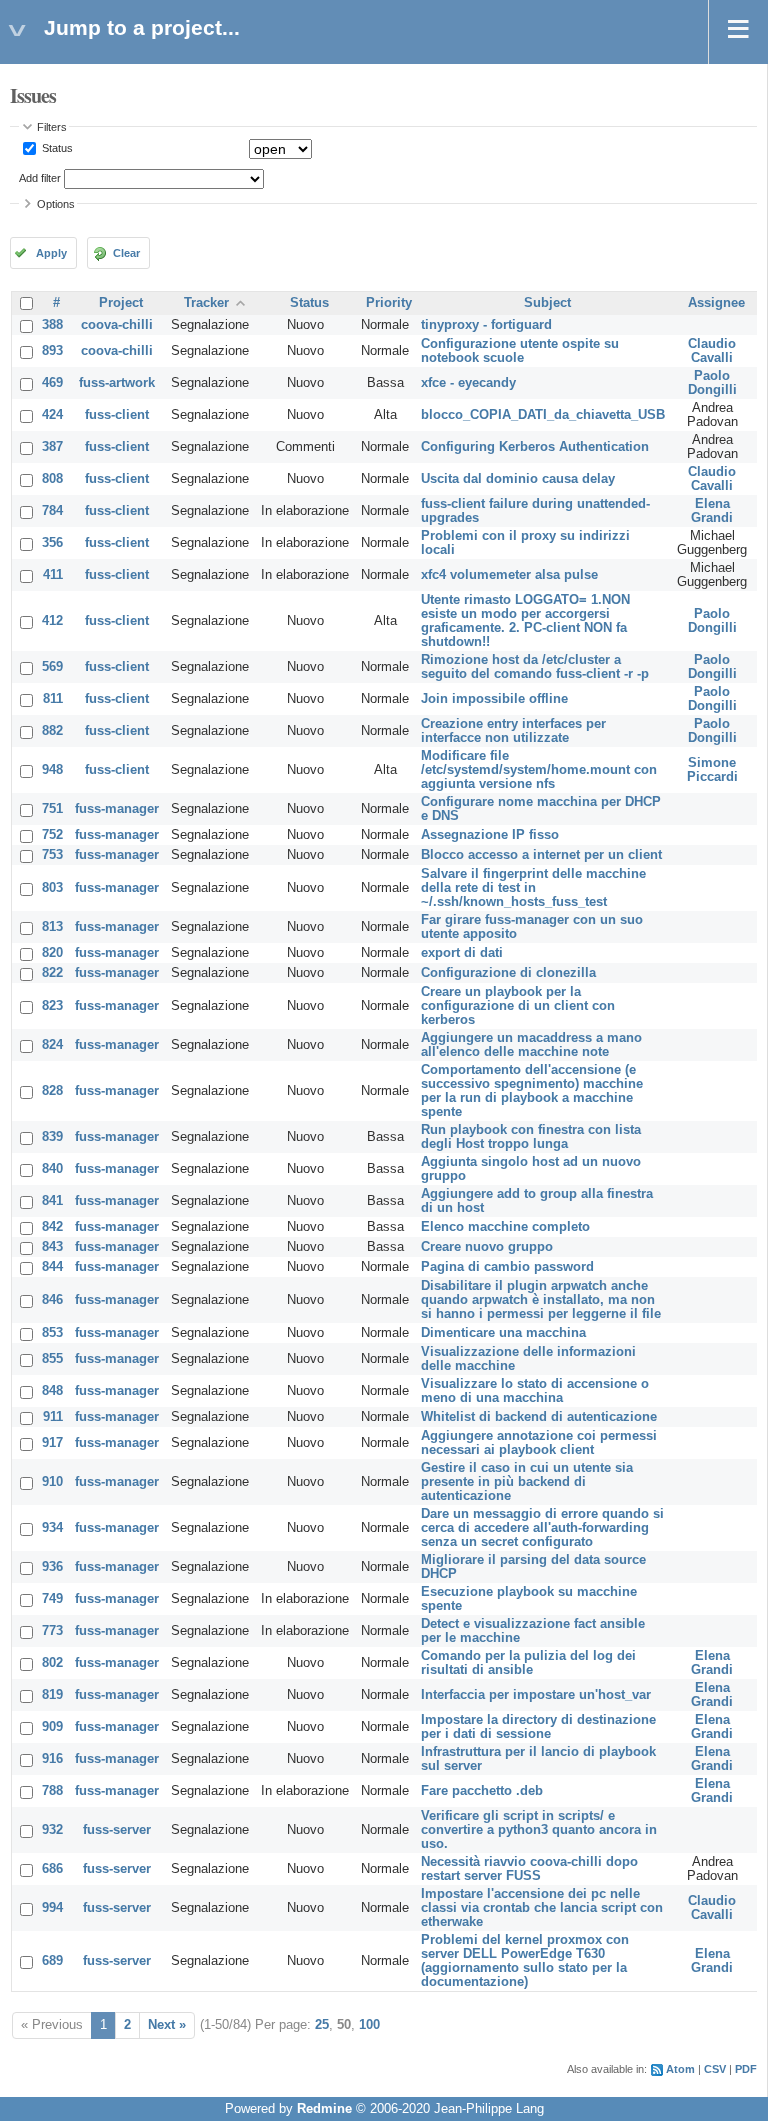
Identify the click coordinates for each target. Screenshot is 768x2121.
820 (52, 953)
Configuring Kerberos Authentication (535, 447)
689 (52, 1961)
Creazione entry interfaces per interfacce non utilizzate (513, 731)
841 (52, 1201)
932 (52, 1830)
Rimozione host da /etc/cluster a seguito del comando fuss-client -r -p (535, 667)
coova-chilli (117, 325)
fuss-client (117, 415)
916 (52, 1759)
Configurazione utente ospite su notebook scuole (520, 351)
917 (52, 1443)
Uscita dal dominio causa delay (518, 479)
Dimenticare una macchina (503, 1333)
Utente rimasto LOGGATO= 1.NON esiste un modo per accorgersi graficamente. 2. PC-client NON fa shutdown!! (525, 621)
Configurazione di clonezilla (508, 973)
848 (52, 1391)
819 (52, 1695)
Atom (680, 2069)
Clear (126, 253)
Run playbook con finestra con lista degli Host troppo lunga (531, 1137)
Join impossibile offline (494, 699)
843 (52, 1247)
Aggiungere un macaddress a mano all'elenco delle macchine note (531, 1045)
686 (52, 1869)
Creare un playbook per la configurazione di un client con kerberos (518, 1006)
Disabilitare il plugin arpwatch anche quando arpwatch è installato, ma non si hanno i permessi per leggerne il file (541, 1300)
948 (52, 770)
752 (52, 835)
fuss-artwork (117, 383)
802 (52, 1663)
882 (52, 731)
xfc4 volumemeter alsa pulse (509, 575)
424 (52, 415)
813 (52, 927)
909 (52, 1727)
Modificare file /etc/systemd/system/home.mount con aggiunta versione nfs (539, 770)
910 (52, 1482)
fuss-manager (117, 809)
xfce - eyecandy (468, 383)
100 (369, 2025)
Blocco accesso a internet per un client (541, 855)
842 (52, 1227)
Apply (51, 253)
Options (56, 204)
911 (53, 1417)
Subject (547, 303)
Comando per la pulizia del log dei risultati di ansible (528, 1663)
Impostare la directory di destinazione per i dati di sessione (538, 1727)
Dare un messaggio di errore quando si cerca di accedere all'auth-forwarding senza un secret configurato (542, 1528)
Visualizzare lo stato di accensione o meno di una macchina (535, 1391)
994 (52, 1908)
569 (52, 667)
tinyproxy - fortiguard (486, 325)
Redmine (324, 2109)
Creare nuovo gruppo (487, 1247)
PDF (746, 2069)
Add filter (40, 178)
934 (52, 1528)
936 (52, 1567)
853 (52, 1333)
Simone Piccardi (712, 770)
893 (52, 351)
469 (52, 383)
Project (121, 303)
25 (322, 2025)
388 (52, 325)
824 (52, 1045)
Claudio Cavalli (712, 351)
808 (52, 479)
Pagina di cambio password (507, 1267)
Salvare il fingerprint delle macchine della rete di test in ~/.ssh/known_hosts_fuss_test (533, 888)
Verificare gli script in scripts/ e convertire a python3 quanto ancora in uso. (539, 1830)
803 (52, 888)
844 (52, 1267)
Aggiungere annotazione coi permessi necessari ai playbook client (539, 1443)
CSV (715, 2069)
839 (52, 1137)
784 (52, 511)
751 (52, 809)
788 (52, 1791)
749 (52, 1599)
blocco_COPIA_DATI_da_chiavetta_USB (543, 415)
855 (52, 1359)
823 (52, 1006)
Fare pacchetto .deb (482, 1791)
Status (56, 148)
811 (53, 699)
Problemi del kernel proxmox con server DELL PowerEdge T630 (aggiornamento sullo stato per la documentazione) (525, 1961)
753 (52, 855)
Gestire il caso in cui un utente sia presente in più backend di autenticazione (527, 1482)
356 (52, 543)
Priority (389, 303)
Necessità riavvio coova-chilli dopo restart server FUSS (529, 1869)
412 (52, 621)
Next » (167, 2025)
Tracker (206, 303)
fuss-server (117, 1830)
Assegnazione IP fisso (490, 835)
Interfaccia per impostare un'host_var (536, 1695)
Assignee (716, 303)
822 (52, 973)
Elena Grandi (712, 511)
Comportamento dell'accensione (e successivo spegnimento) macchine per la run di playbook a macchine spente (532, 1091)
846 (52, 1300)
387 (52, 447)
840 (52, 1169)
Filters (52, 127)
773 (52, 1631)
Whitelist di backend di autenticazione (539, 1417)
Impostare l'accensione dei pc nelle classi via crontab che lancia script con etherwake (542, 1908)
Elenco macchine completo (505, 1227)
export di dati (462, 953)
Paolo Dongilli (712, 383)
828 (52, 1091)
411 (53, 575)
